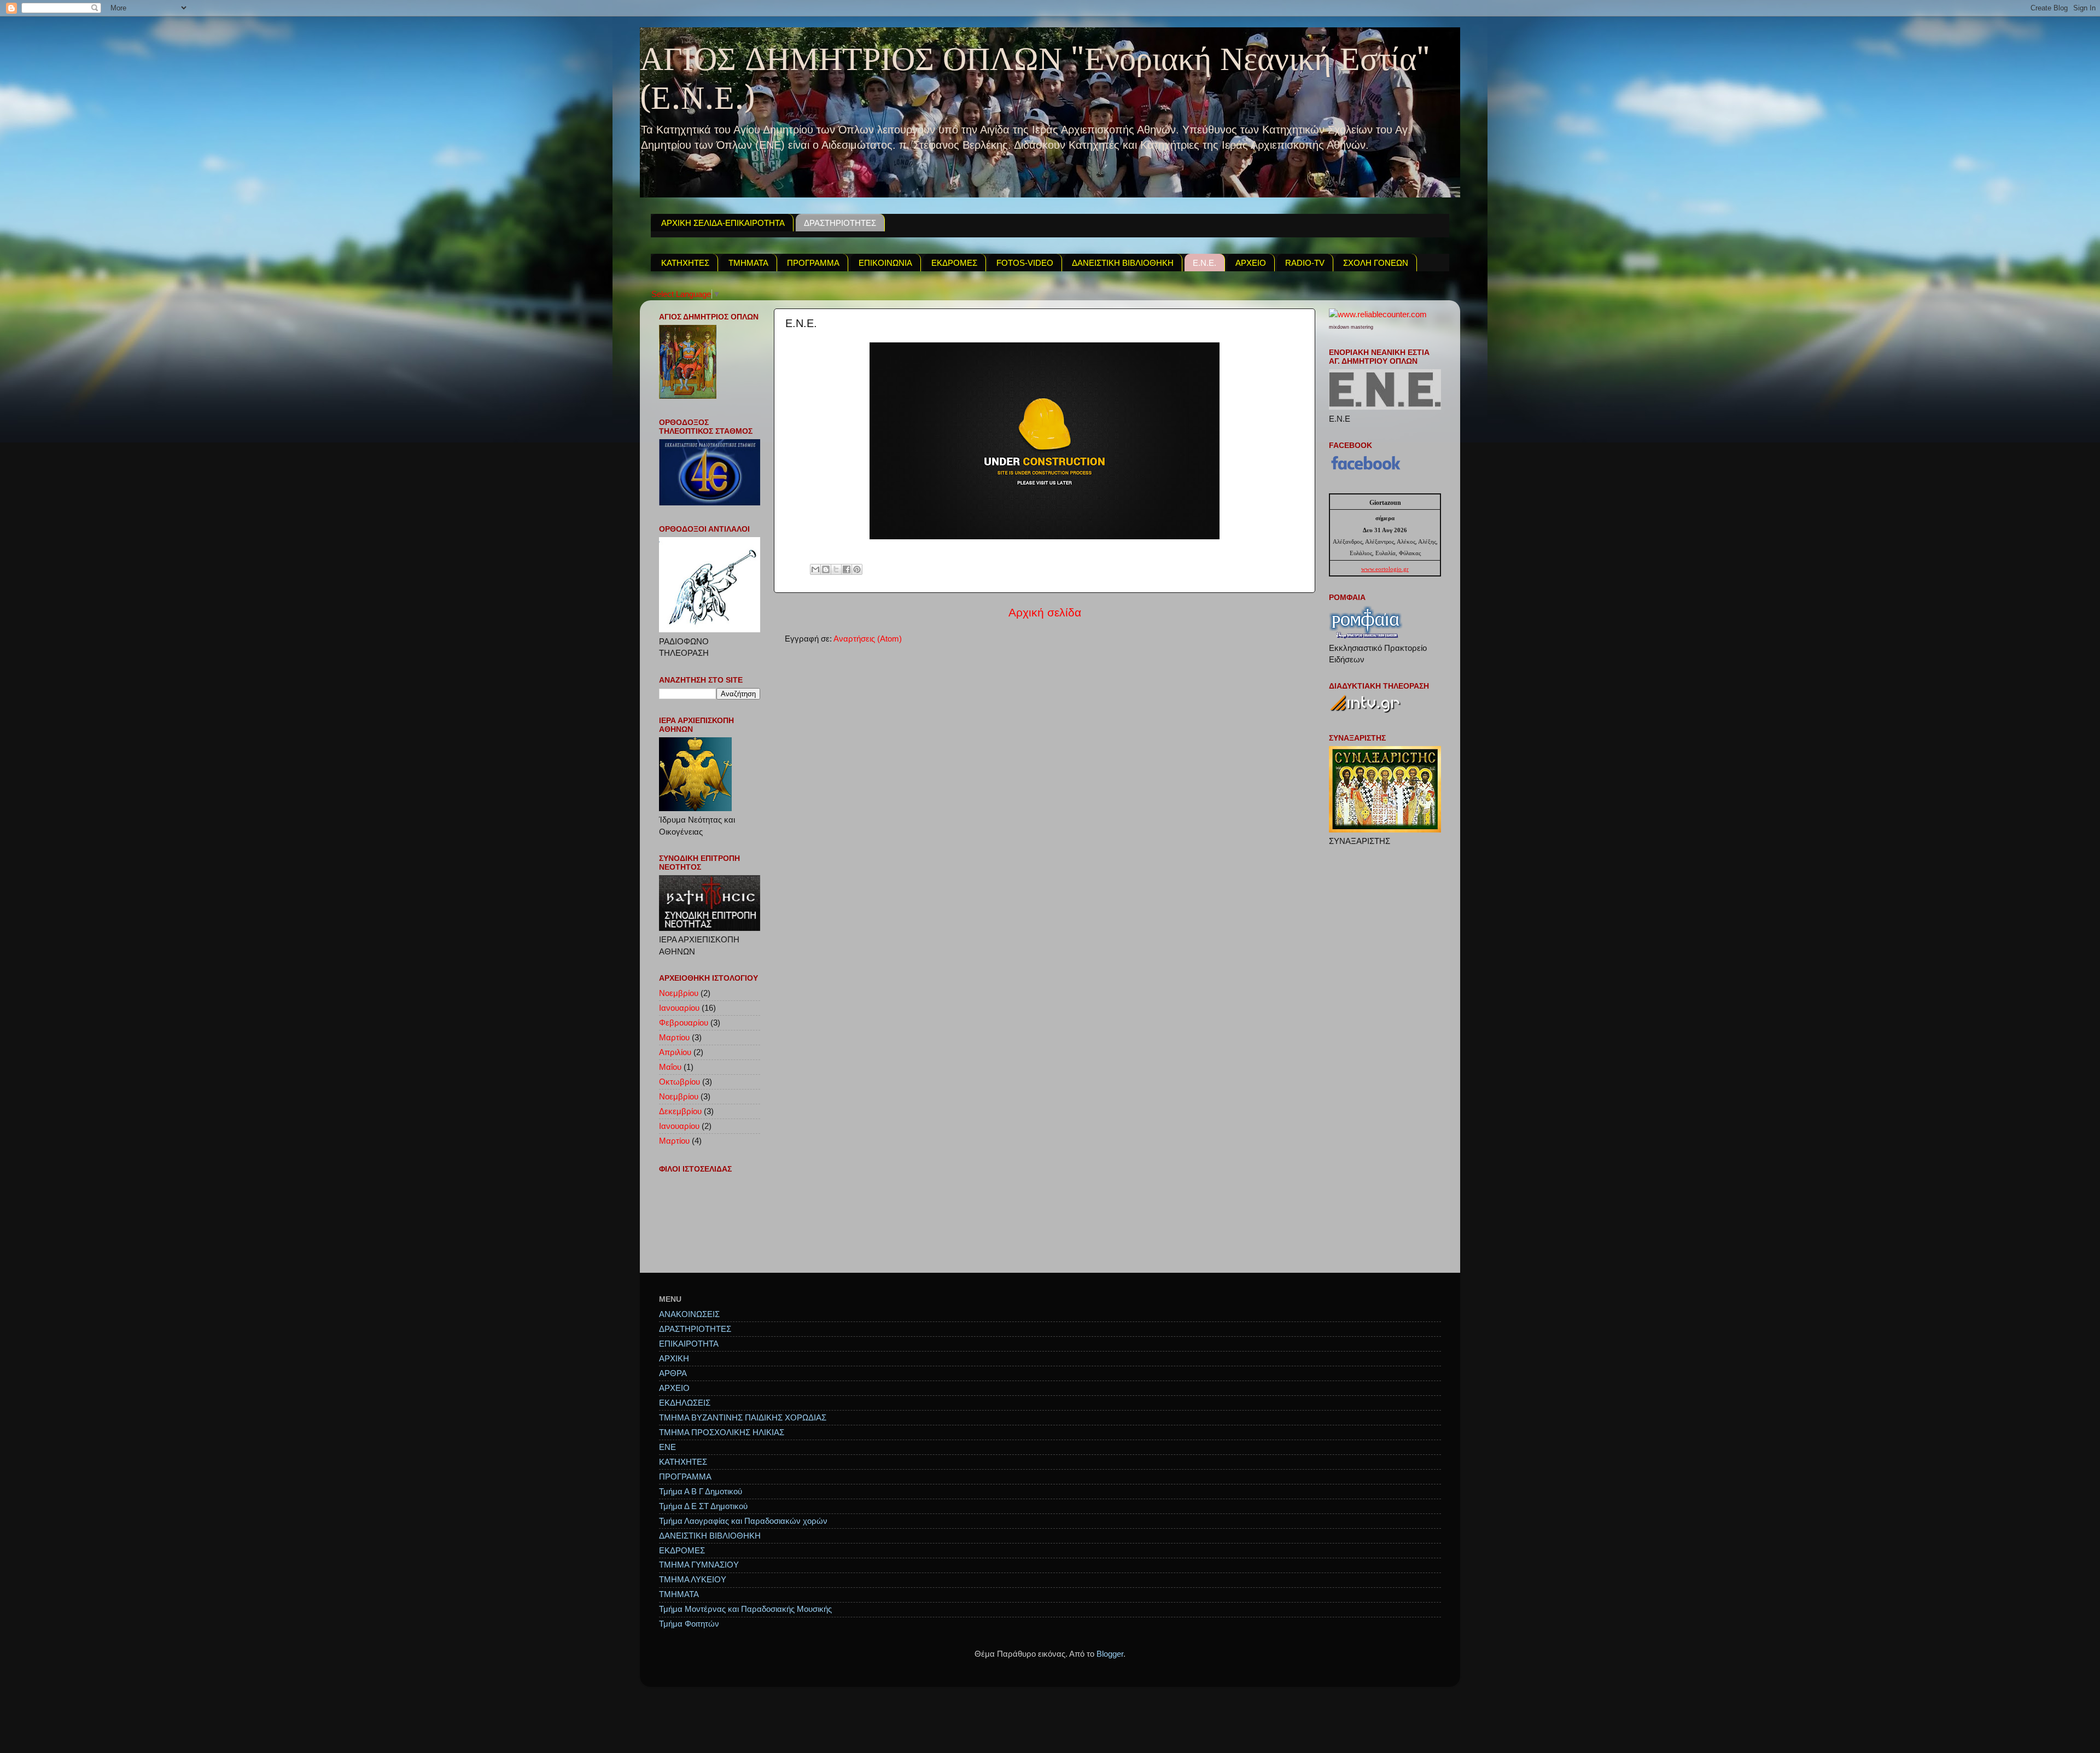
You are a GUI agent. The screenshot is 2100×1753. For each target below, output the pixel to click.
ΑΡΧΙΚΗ (674, 1358)
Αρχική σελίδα (1045, 613)
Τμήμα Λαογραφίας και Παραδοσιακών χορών (743, 1521)
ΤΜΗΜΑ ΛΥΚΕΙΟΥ (693, 1579)
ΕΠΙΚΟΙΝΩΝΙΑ (885, 263)
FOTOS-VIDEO (1025, 263)
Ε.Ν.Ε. (1204, 263)
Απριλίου (675, 1052)
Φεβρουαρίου (684, 1023)
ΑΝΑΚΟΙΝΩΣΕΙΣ (689, 1314)
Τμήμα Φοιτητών (689, 1624)
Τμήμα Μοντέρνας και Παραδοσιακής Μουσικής (745, 1609)
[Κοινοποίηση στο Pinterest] (857, 569)
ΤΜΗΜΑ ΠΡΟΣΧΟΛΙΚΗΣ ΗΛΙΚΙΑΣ (722, 1432)
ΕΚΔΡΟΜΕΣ (954, 263)
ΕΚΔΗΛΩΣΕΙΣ (685, 1403)
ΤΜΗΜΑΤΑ (748, 263)
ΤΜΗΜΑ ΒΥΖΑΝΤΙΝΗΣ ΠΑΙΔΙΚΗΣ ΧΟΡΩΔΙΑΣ (743, 1417)
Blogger (1110, 1654)
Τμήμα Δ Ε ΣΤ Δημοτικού (703, 1506)
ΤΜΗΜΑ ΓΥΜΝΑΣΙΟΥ (699, 1565)
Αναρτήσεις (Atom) (868, 639)
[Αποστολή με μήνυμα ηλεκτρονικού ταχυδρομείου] (815, 569)
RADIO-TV (1305, 263)
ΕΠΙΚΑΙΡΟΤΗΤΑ (689, 1344)
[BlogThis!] (826, 569)
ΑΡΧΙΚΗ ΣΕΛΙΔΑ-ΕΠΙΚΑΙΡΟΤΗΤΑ (723, 223)
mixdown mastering (1351, 327)
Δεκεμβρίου (680, 1111)
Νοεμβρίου (679, 993)
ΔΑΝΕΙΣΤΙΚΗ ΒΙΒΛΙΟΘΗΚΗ (1123, 263)
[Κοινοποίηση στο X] (836, 569)
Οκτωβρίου (679, 1082)
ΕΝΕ (667, 1447)
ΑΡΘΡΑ (673, 1373)
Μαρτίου (674, 1037)
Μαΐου (670, 1067)
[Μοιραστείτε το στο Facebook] (847, 569)
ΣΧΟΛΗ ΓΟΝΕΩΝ (1376, 263)
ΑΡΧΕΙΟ (1251, 263)
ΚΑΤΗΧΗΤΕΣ (685, 263)
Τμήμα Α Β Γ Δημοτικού (701, 1491)
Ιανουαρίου (679, 1008)
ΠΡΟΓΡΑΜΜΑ (813, 263)
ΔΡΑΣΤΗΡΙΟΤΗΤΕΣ (840, 223)
